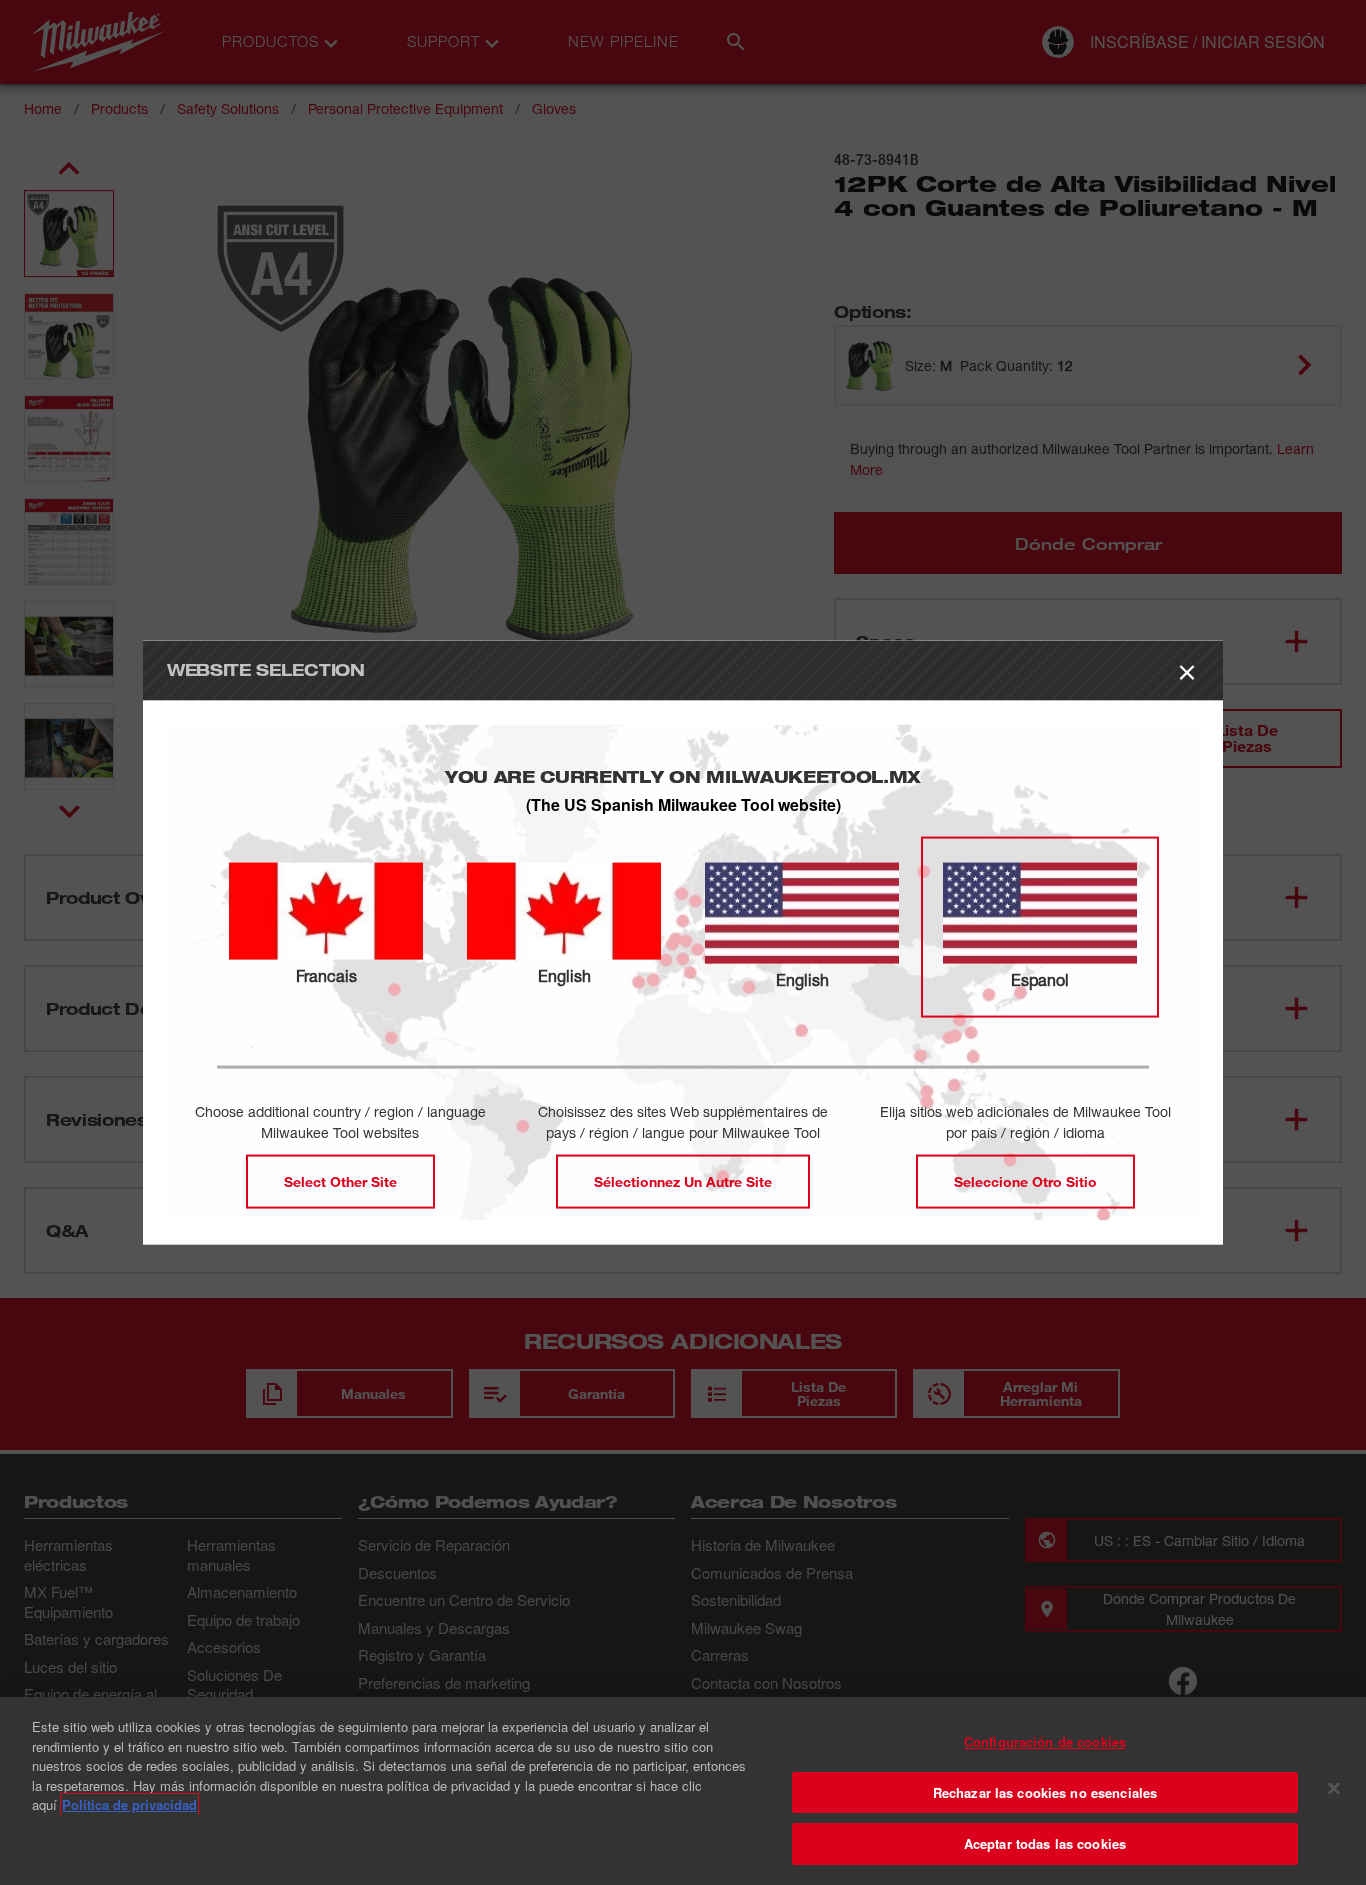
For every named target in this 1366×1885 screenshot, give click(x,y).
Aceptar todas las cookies (1045, 1843)
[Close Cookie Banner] (1334, 1789)
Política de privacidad (129, 1804)
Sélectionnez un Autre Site (683, 1181)
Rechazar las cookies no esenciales (1045, 1792)
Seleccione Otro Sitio (1025, 1181)
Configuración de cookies (1045, 1741)
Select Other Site (340, 1181)
